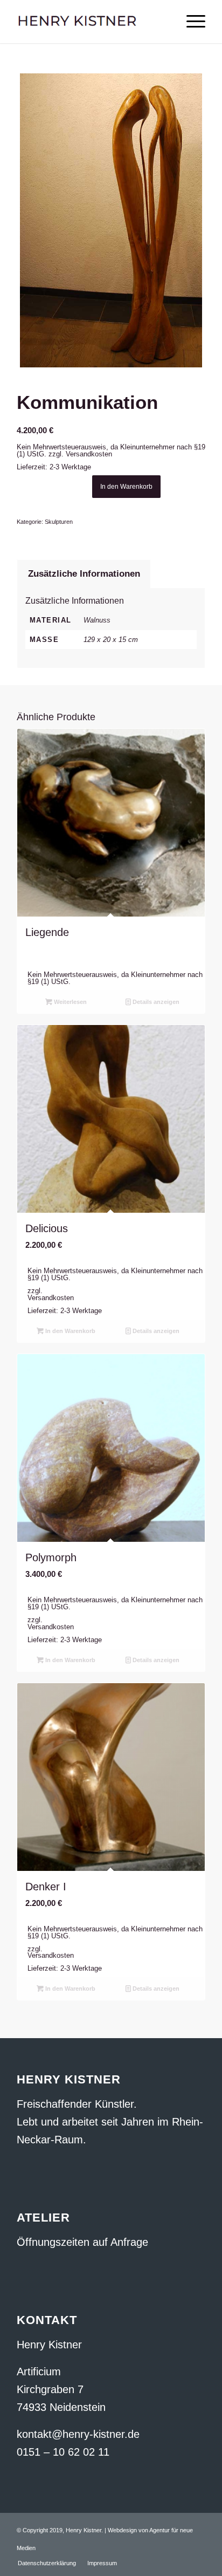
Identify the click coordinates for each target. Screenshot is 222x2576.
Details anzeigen (155, 1002)
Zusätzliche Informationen (84, 574)
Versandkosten (89, 454)
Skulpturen (59, 522)
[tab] (84, 574)
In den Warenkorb (126, 487)
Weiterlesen (70, 1002)
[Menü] (190, 22)
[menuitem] (47, 2563)
